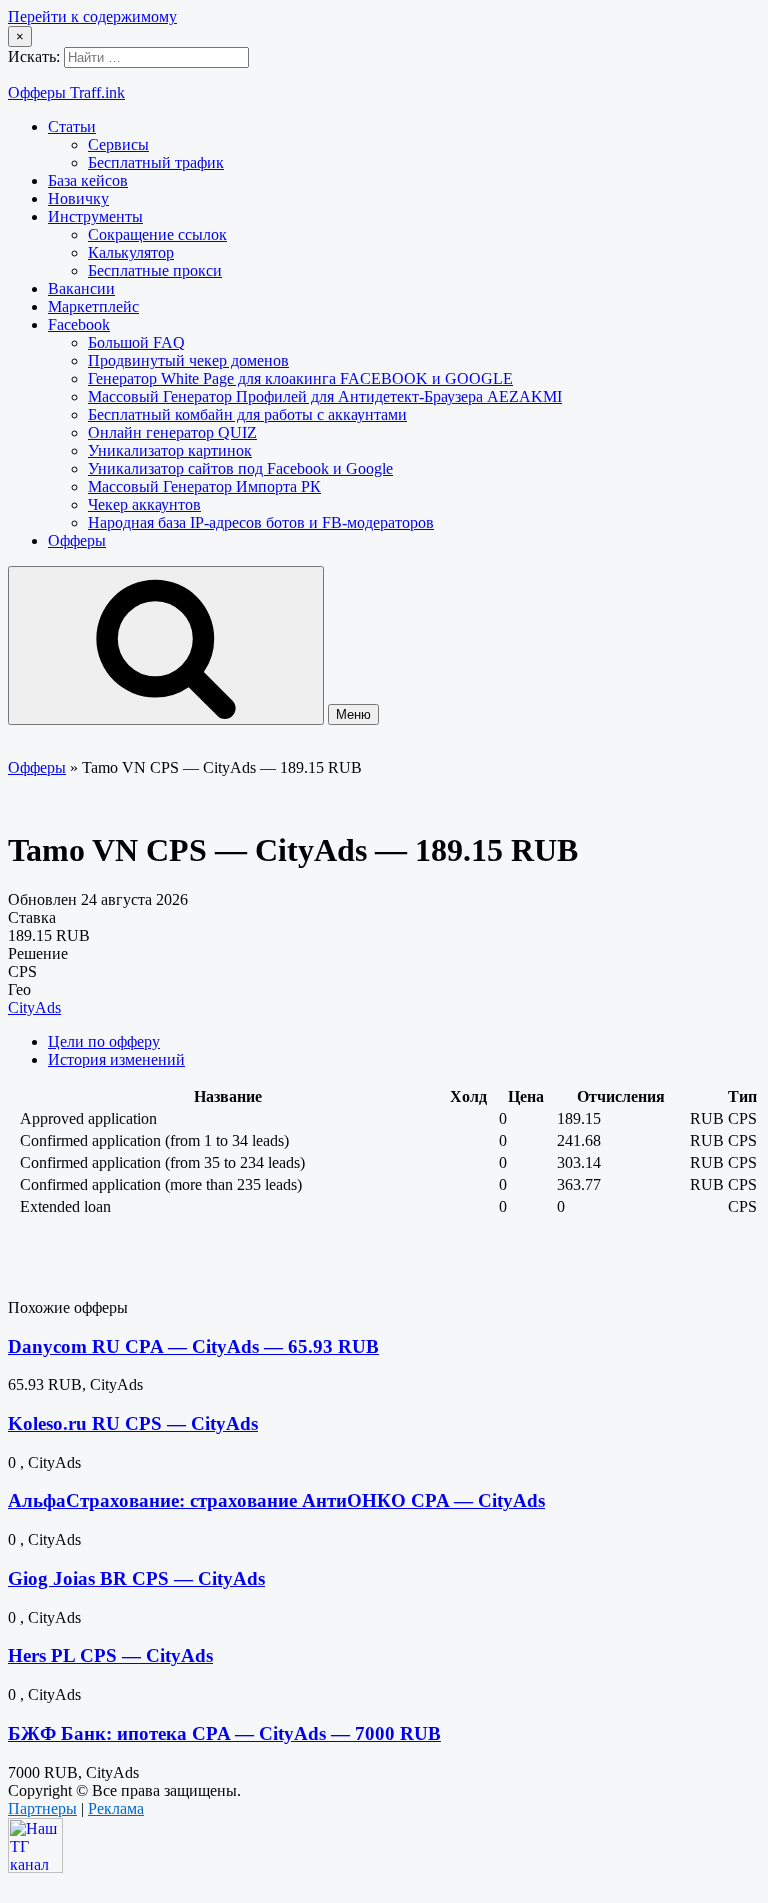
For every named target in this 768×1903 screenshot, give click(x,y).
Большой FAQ (136, 342)
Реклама (116, 1808)
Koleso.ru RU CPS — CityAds (133, 1423)
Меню (353, 714)
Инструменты (95, 216)
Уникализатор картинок (170, 450)
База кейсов (88, 180)
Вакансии (81, 288)
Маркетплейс (93, 306)
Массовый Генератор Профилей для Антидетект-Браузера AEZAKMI (325, 396)
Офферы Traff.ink (66, 92)
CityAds (34, 1007)
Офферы (77, 540)
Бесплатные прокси (155, 270)
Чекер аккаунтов (144, 504)
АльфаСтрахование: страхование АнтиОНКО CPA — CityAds (276, 1500)
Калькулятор (131, 252)
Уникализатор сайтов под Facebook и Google (240, 468)
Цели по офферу (104, 1041)
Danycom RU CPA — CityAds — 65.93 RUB (193, 1346)
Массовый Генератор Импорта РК (204, 486)
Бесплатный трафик (156, 162)
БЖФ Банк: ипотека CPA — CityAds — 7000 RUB (224, 1733)
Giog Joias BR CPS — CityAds (136, 1578)
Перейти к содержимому (92, 16)
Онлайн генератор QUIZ (172, 432)
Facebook (79, 324)
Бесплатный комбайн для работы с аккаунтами (247, 414)
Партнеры (42, 1808)
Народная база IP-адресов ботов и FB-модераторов (261, 522)
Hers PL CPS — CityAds (110, 1655)
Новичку (78, 198)
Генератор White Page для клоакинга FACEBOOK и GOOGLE (300, 378)
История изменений (116, 1059)
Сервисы (118, 144)
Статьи (72, 126)
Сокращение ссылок (157, 234)
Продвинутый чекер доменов (188, 360)
